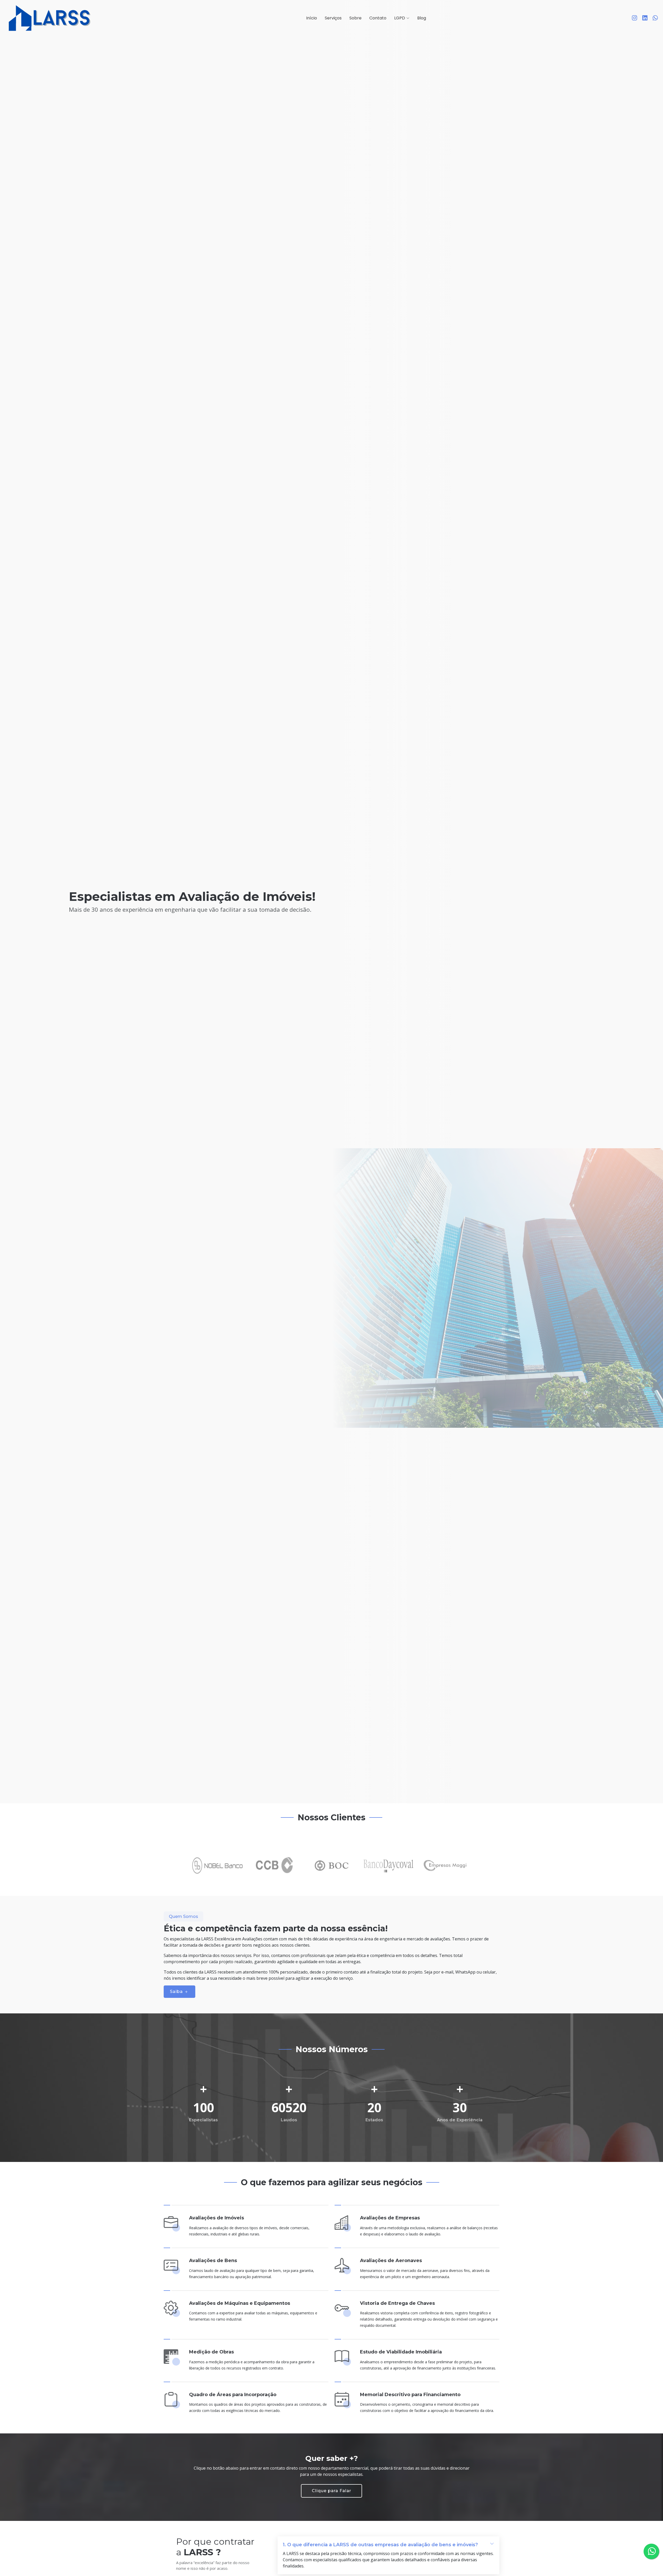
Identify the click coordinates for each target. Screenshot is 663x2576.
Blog (422, 18)
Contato (378, 18)
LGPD (400, 18)
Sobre (355, 18)
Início (312, 18)
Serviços (333, 18)
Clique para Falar (331, 2491)
